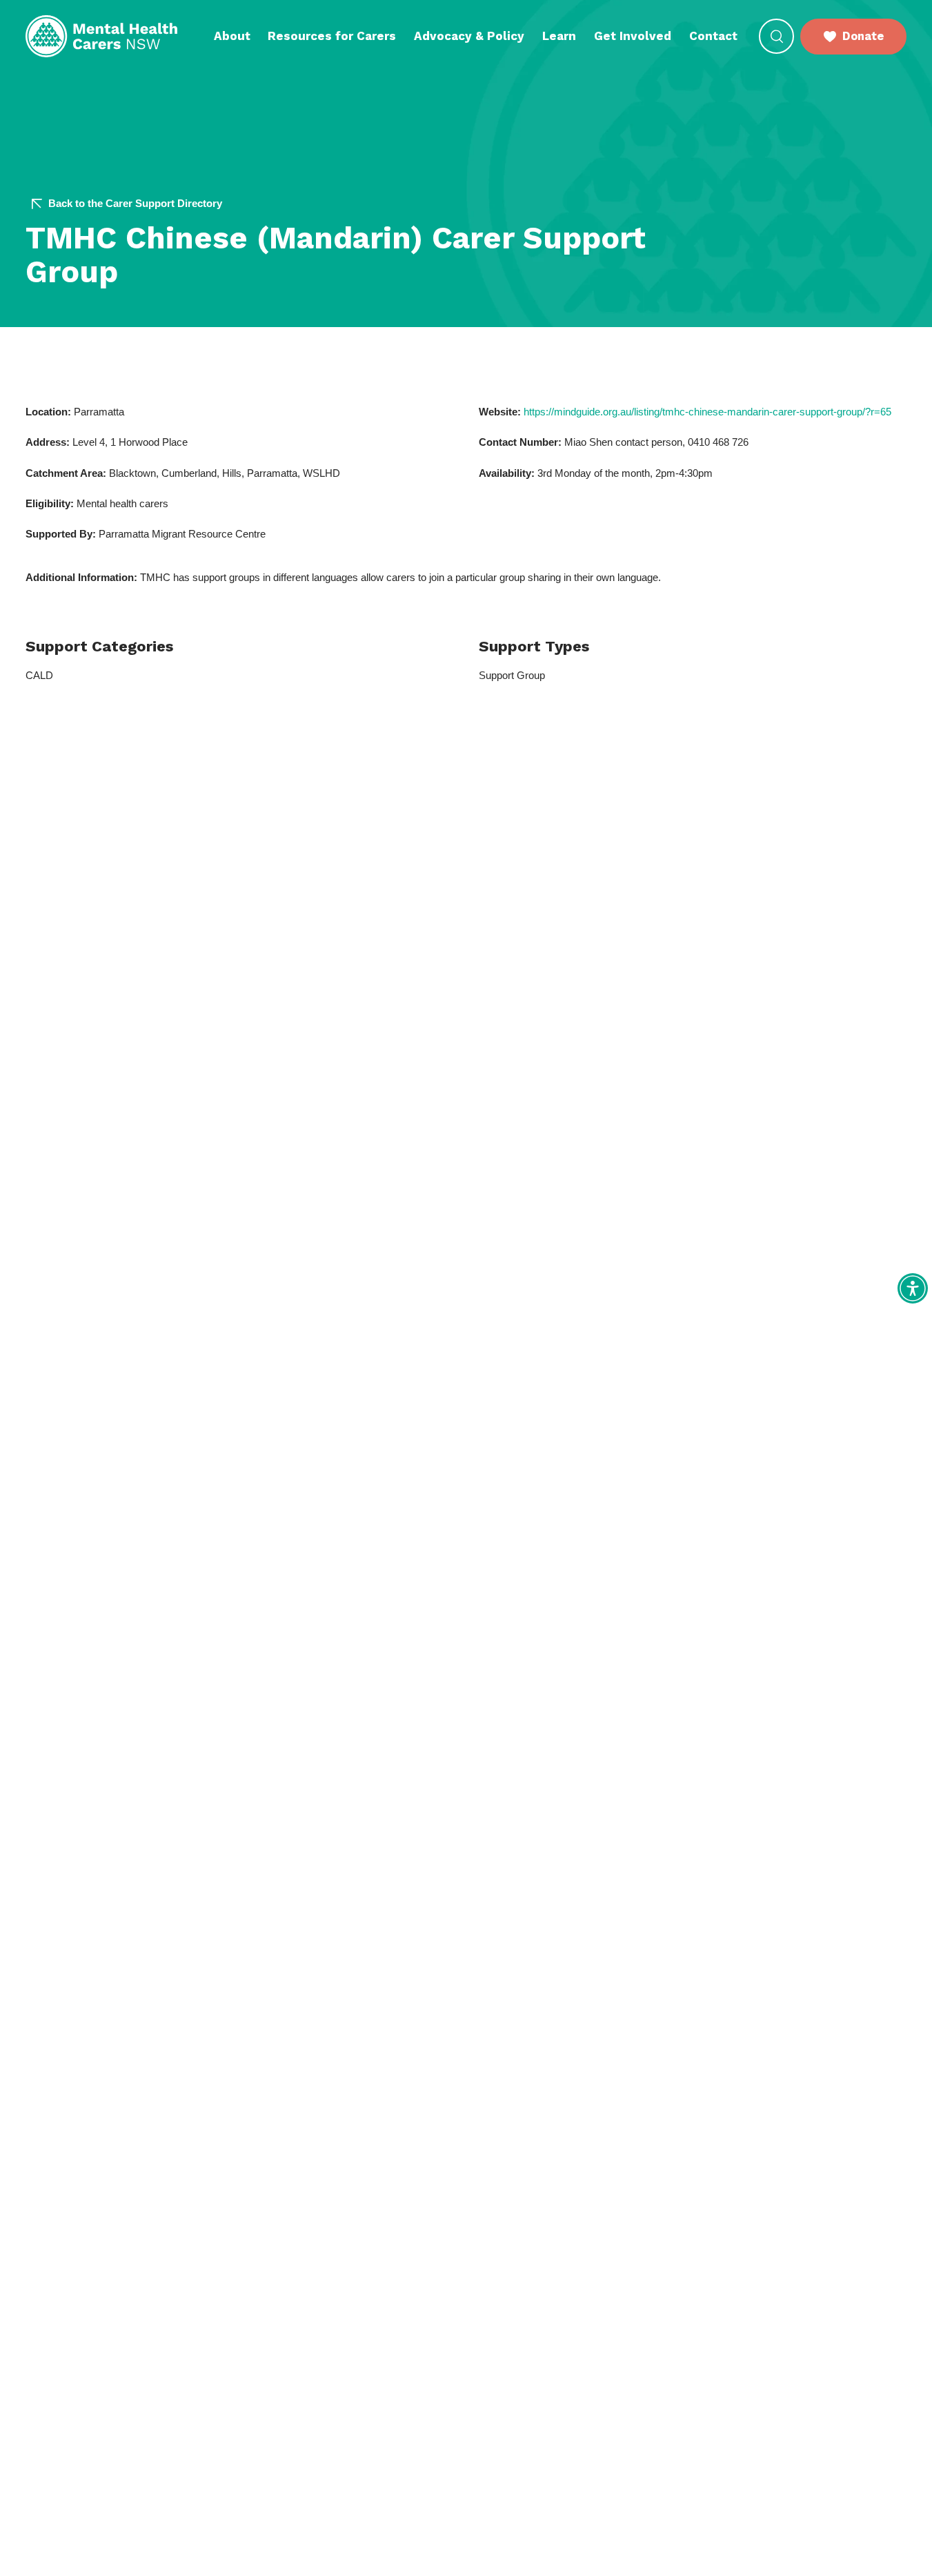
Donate (863, 36)
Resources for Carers (332, 36)
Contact (713, 36)
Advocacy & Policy (469, 36)
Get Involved (633, 36)
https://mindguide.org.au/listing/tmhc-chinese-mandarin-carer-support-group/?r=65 (707, 412)
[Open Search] (776, 36)
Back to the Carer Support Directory (135, 204)
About (232, 36)
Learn (559, 36)
